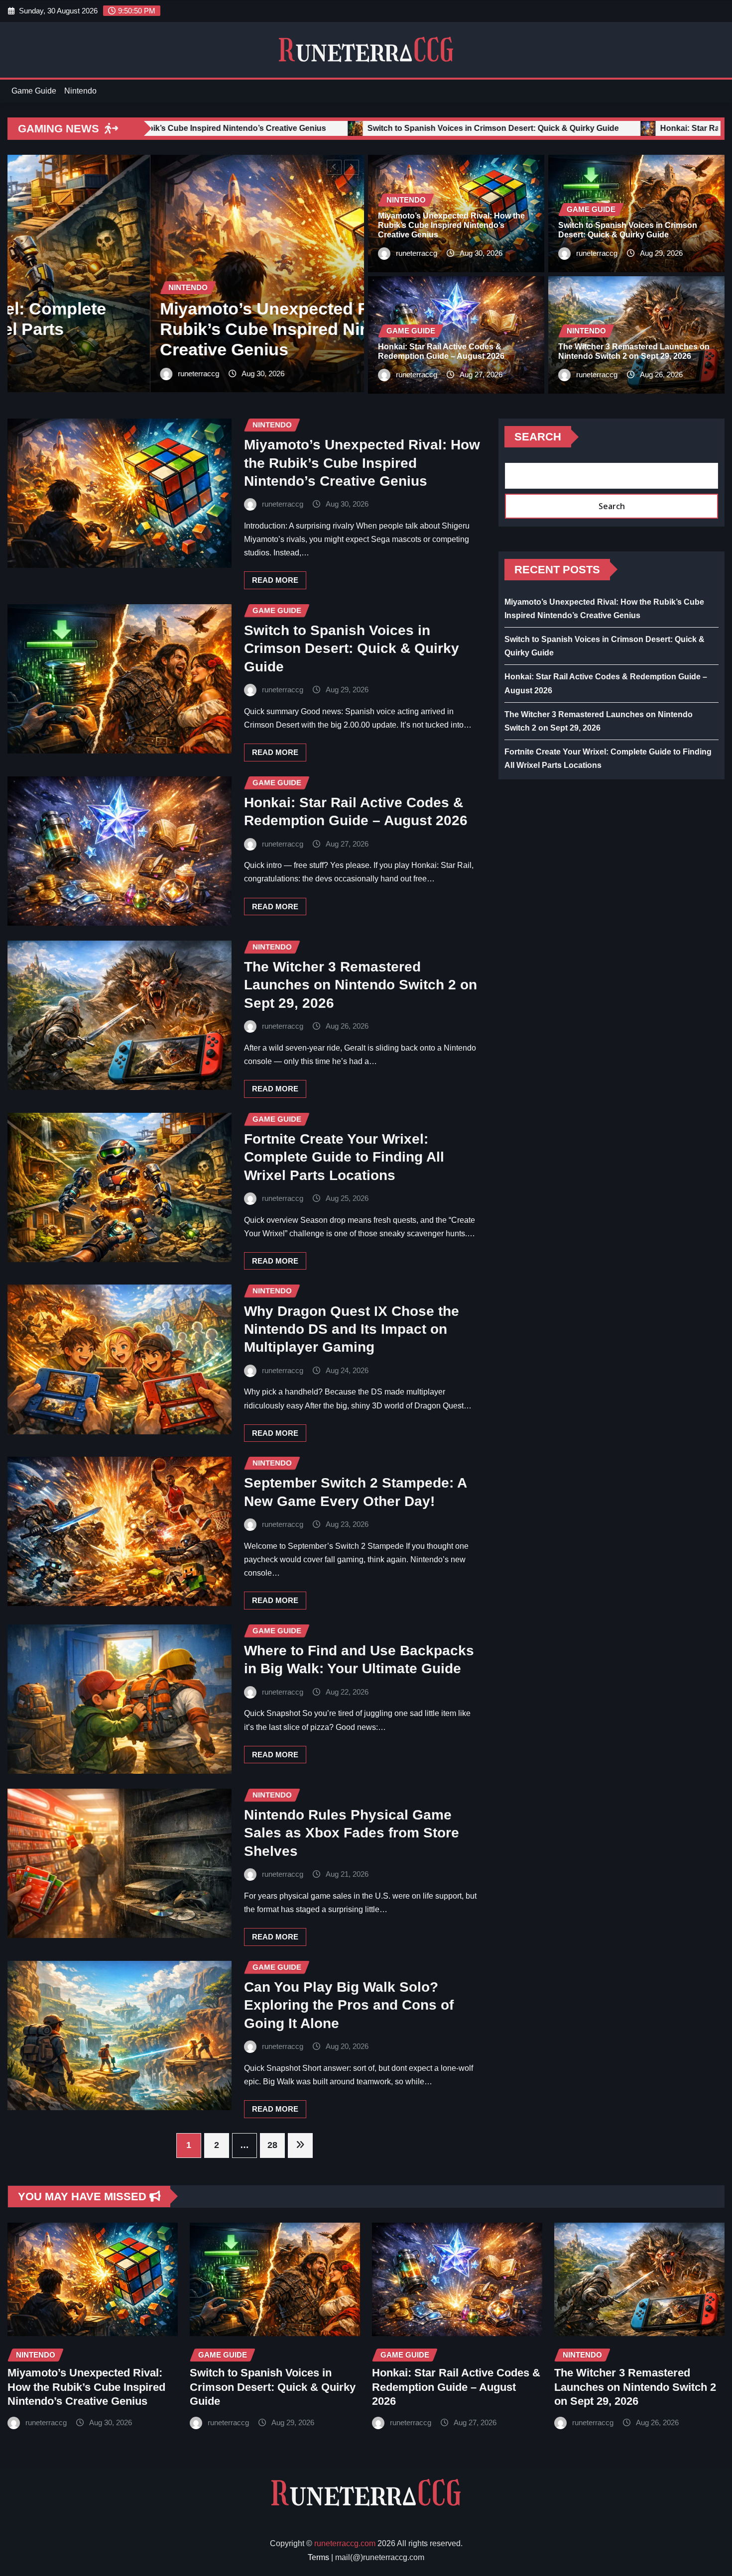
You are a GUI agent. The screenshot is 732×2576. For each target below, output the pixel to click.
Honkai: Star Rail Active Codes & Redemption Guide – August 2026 (456, 2387)
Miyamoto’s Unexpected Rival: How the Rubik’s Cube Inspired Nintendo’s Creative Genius (451, 225)
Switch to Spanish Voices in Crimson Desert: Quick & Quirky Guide (352, 648)
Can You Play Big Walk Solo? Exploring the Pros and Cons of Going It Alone (349, 2005)
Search (538, 437)
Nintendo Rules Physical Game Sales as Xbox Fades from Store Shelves (352, 1833)
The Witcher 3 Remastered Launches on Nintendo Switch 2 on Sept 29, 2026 (361, 985)
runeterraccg (56, 374)
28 (272, 2145)
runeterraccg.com (345, 2543)
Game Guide (34, 91)
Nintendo (80, 91)
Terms (318, 2557)
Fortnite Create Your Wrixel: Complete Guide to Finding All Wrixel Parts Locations (344, 1157)
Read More (275, 580)
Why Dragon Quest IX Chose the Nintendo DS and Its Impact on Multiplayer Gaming (352, 1329)
